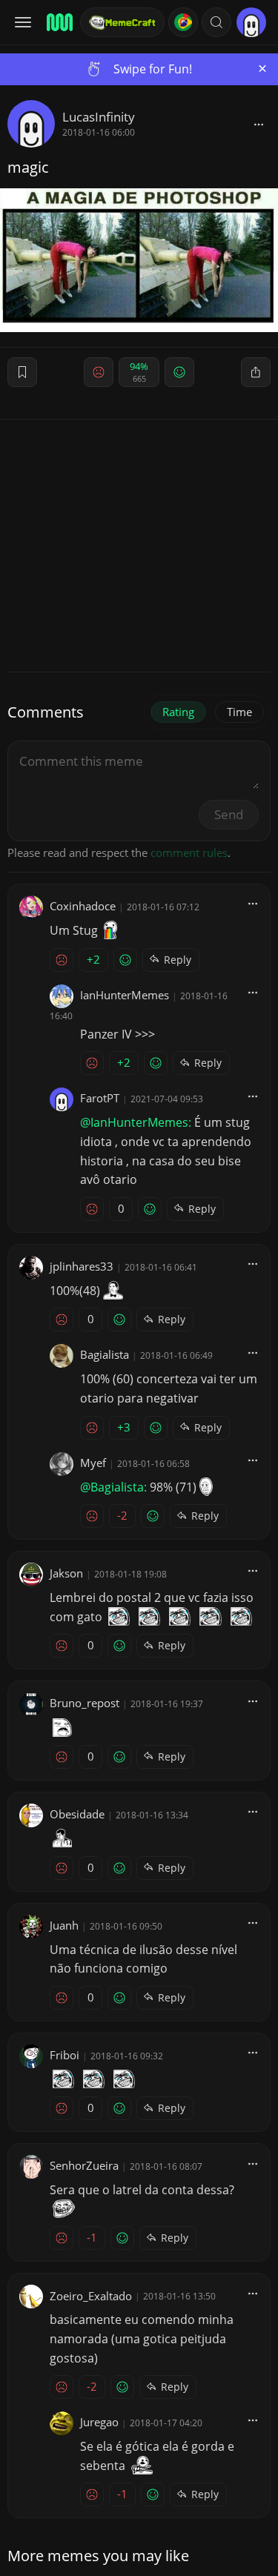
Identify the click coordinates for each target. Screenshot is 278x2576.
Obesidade (77, 1814)
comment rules (189, 852)
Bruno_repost (85, 1703)
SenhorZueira (84, 2165)
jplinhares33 (82, 1266)
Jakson (66, 1573)
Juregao (99, 2422)
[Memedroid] (59, 22)
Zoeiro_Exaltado (91, 2296)
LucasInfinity (99, 117)
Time (239, 712)
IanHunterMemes (125, 995)
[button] (216, 22)
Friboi (64, 2055)
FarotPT (100, 1098)
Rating (178, 712)
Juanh (64, 1925)
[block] (259, 124)
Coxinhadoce (83, 906)
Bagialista (105, 1354)
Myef (93, 1463)
